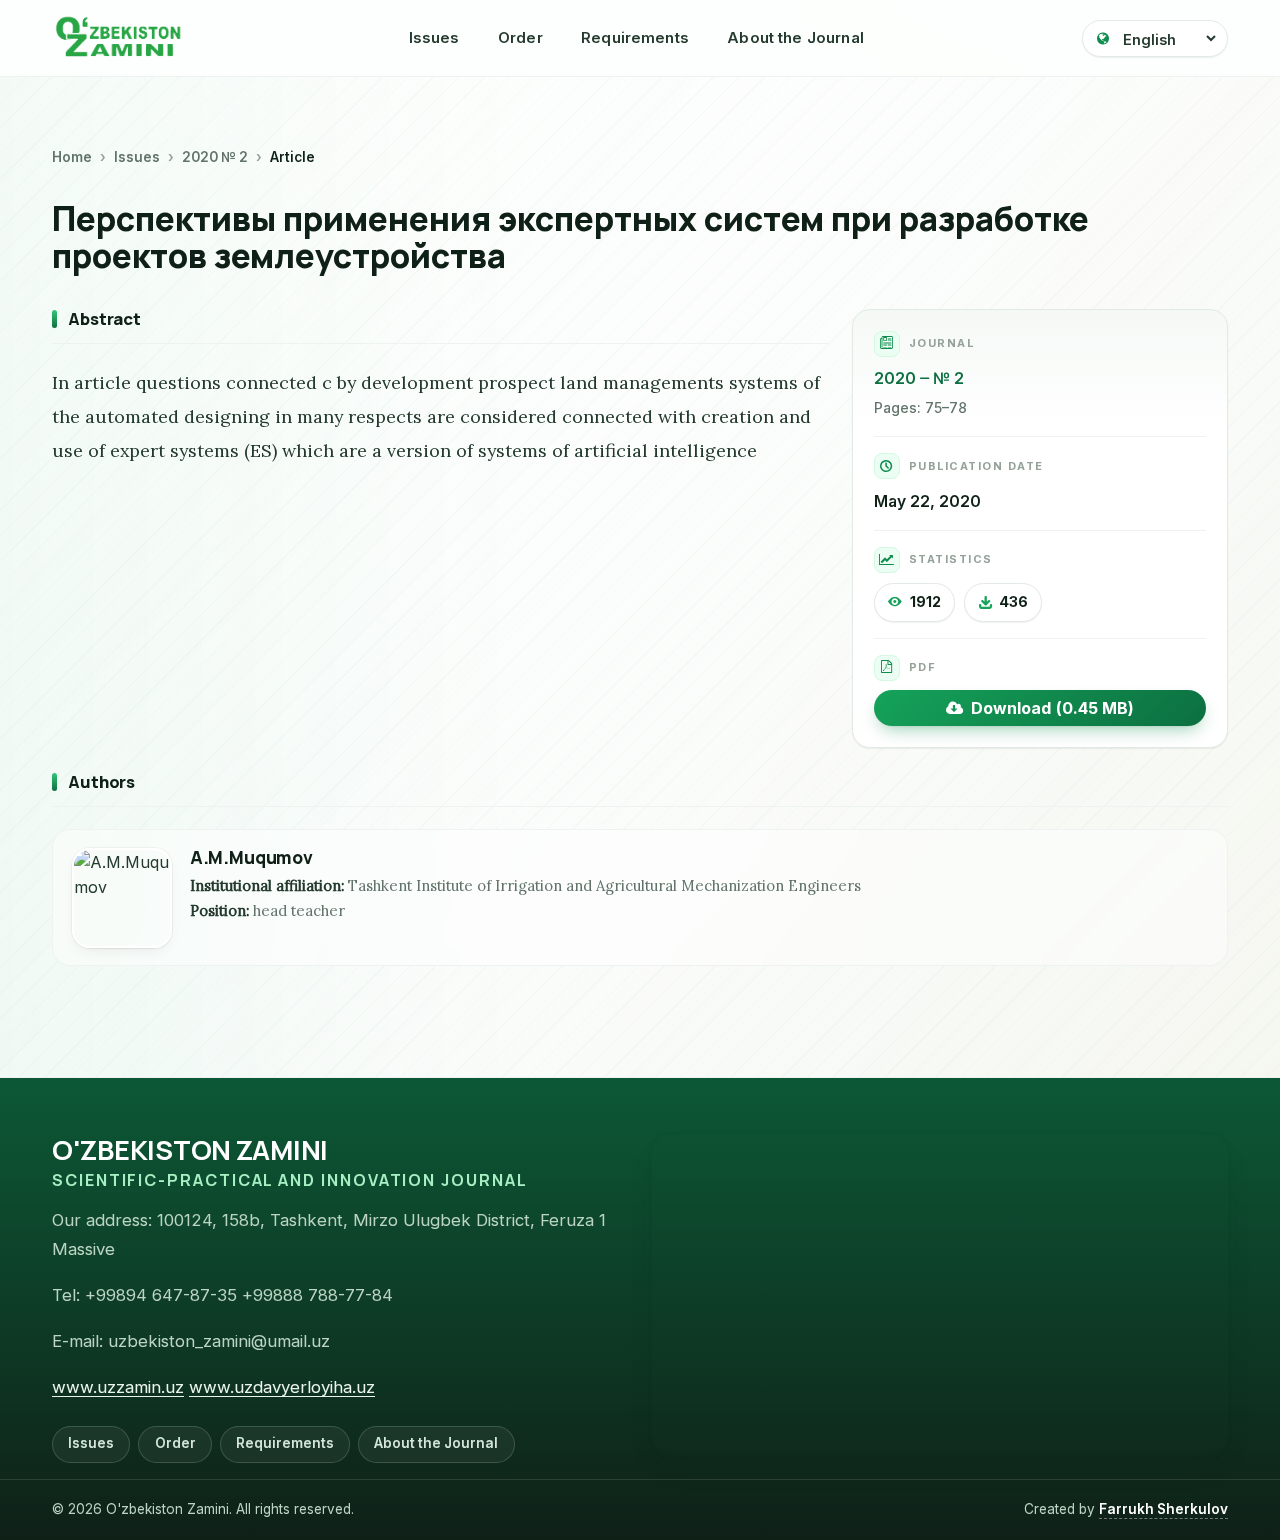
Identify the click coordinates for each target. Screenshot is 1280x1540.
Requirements (635, 37)
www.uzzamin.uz (118, 1387)
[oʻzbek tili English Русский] (1155, 38)
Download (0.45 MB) (1049, 708)
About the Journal (795, 37)
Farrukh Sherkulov (1163, 1509)
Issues (434, 37)
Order (520, 37)
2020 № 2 (215, 157)
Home (72, 157)
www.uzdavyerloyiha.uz (282, 1387)
